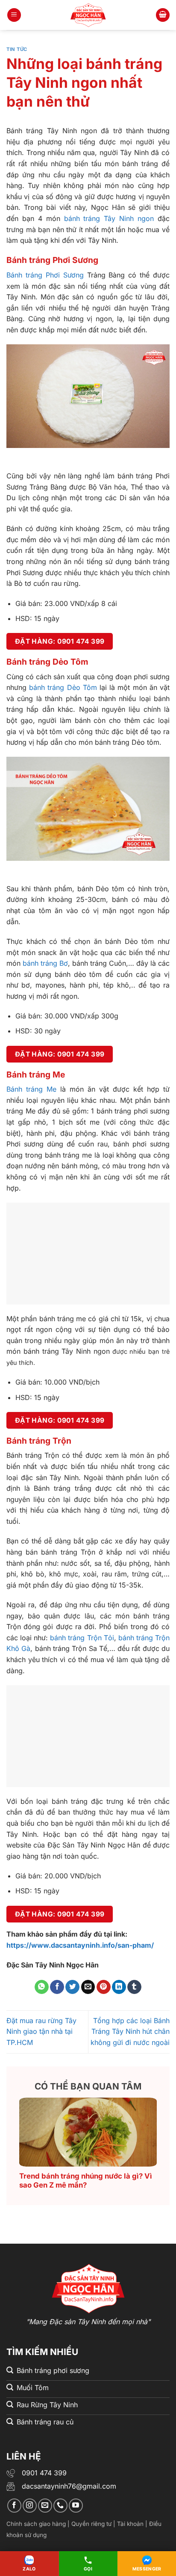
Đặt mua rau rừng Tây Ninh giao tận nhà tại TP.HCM (41, 2031)
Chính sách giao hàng (36, 2524)
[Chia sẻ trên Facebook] (57, 1987)
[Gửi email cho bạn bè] (88, 1987)
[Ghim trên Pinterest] (104, 1987)
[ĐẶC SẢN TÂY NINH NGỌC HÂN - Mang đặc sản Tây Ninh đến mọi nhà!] (88, 15)
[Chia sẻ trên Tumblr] (134, 1987)
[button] (14, 15)
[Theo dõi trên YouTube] (76, 2506)
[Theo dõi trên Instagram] (30, 2506)
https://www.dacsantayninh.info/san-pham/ (80, 1945)
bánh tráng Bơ (44, 963)
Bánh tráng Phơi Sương (45, 275)
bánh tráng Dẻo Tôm (63, 687)
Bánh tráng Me (31, 1089)
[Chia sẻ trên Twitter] (72, 1987)
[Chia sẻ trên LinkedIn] (119, 1987)
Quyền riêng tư (91, 2524)
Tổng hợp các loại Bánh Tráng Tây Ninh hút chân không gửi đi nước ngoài (130, 2031)
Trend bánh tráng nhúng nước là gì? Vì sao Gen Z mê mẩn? (86, 2181)
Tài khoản (130, 2524)
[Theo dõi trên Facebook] (14, 2506)
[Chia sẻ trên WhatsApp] (42, 1987)
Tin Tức (17, 49)
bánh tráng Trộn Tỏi (82, 1638)
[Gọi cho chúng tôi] (60, 2506)
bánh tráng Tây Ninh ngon (109, 218)
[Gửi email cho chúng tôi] (45, 2506)
